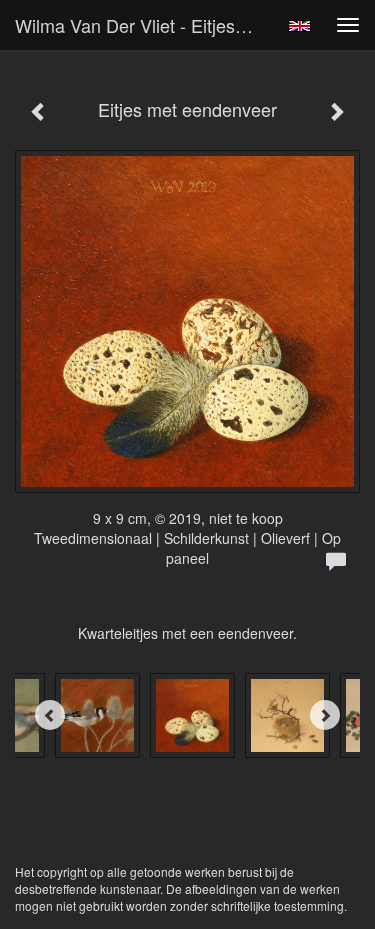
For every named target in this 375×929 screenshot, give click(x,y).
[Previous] (50, 715)
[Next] (325, 715)
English (299, 26)
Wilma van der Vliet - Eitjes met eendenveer (143, 25)
